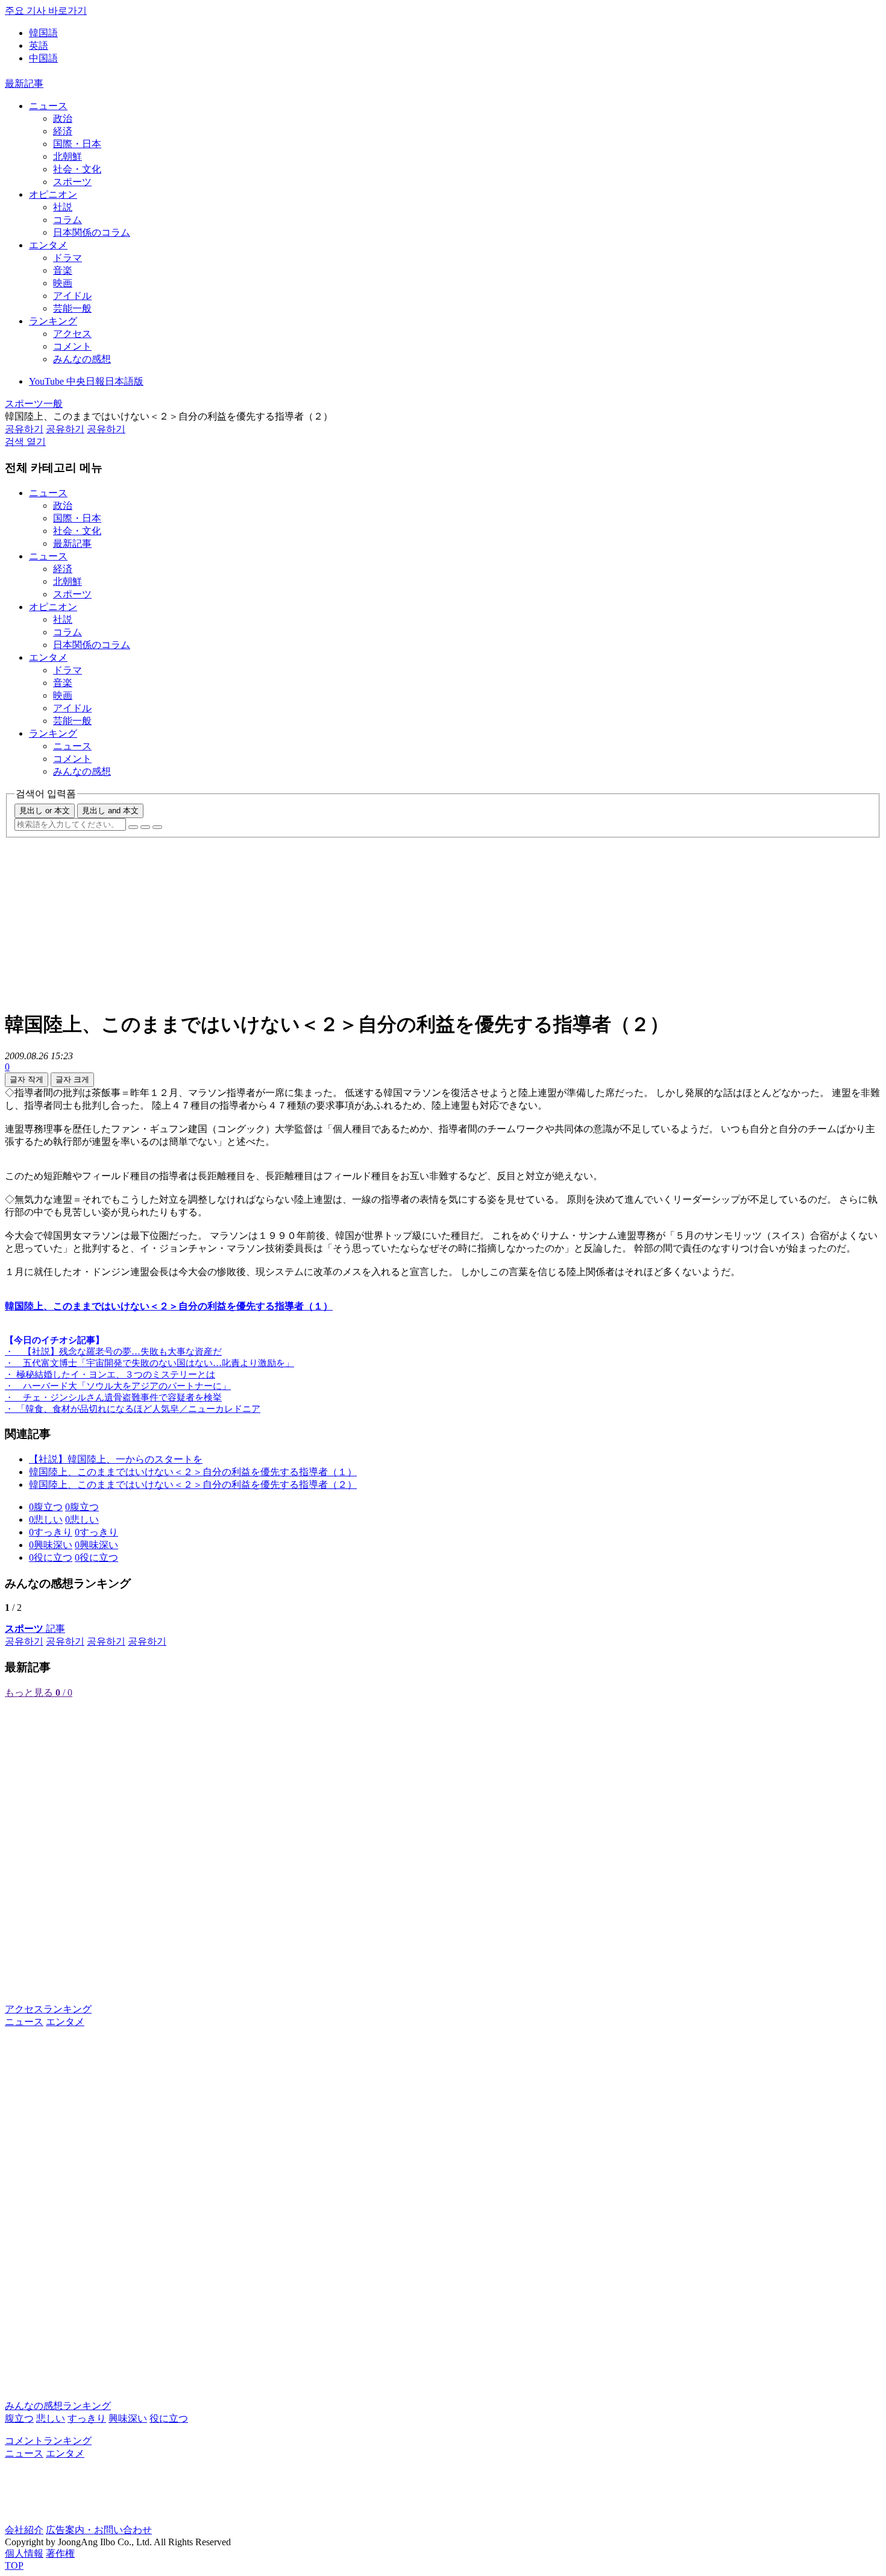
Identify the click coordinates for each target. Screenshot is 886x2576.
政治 (63, 118)
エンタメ (48, 245)
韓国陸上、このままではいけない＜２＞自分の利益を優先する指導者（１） (193, 1472)
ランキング (53, 321)
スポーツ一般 (34, 404)
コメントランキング (48, 2441)
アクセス (72, 334)
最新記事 (24, 83)
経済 (63, 131)
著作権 (60, 2553)
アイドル (72, 296)
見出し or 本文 (45, 811)
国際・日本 (77, 144)
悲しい (51, 2418)
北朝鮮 (68, 156)
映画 (63, 283)
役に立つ (169, 2418)
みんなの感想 (82, 359)
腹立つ (19, 2418)
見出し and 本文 (110, 811)
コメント (72, 346)
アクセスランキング (48, 2009)
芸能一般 (72, 308)
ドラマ (68, 258)
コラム (68, 220)
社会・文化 (77, 169)
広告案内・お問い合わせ (99, 2530)
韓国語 (43, 33)
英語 (39, 46)
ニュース (48, 106)
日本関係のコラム (92, 232)
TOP (14, 2565)
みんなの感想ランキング (58, 2406)
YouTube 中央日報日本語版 (86, 381)
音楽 (63, 270)
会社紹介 (24, 2530)
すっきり (87, 2418)
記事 (35, 1629)
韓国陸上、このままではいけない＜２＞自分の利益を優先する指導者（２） (193, 1485)
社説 (63, 207)
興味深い (128, 2418)
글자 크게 (72, 1079)
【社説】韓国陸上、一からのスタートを (116, 1459)
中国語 (43, 58)
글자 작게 (27, 1079)
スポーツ (72, 182)
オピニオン (53, 194)
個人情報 (24, 2553)
